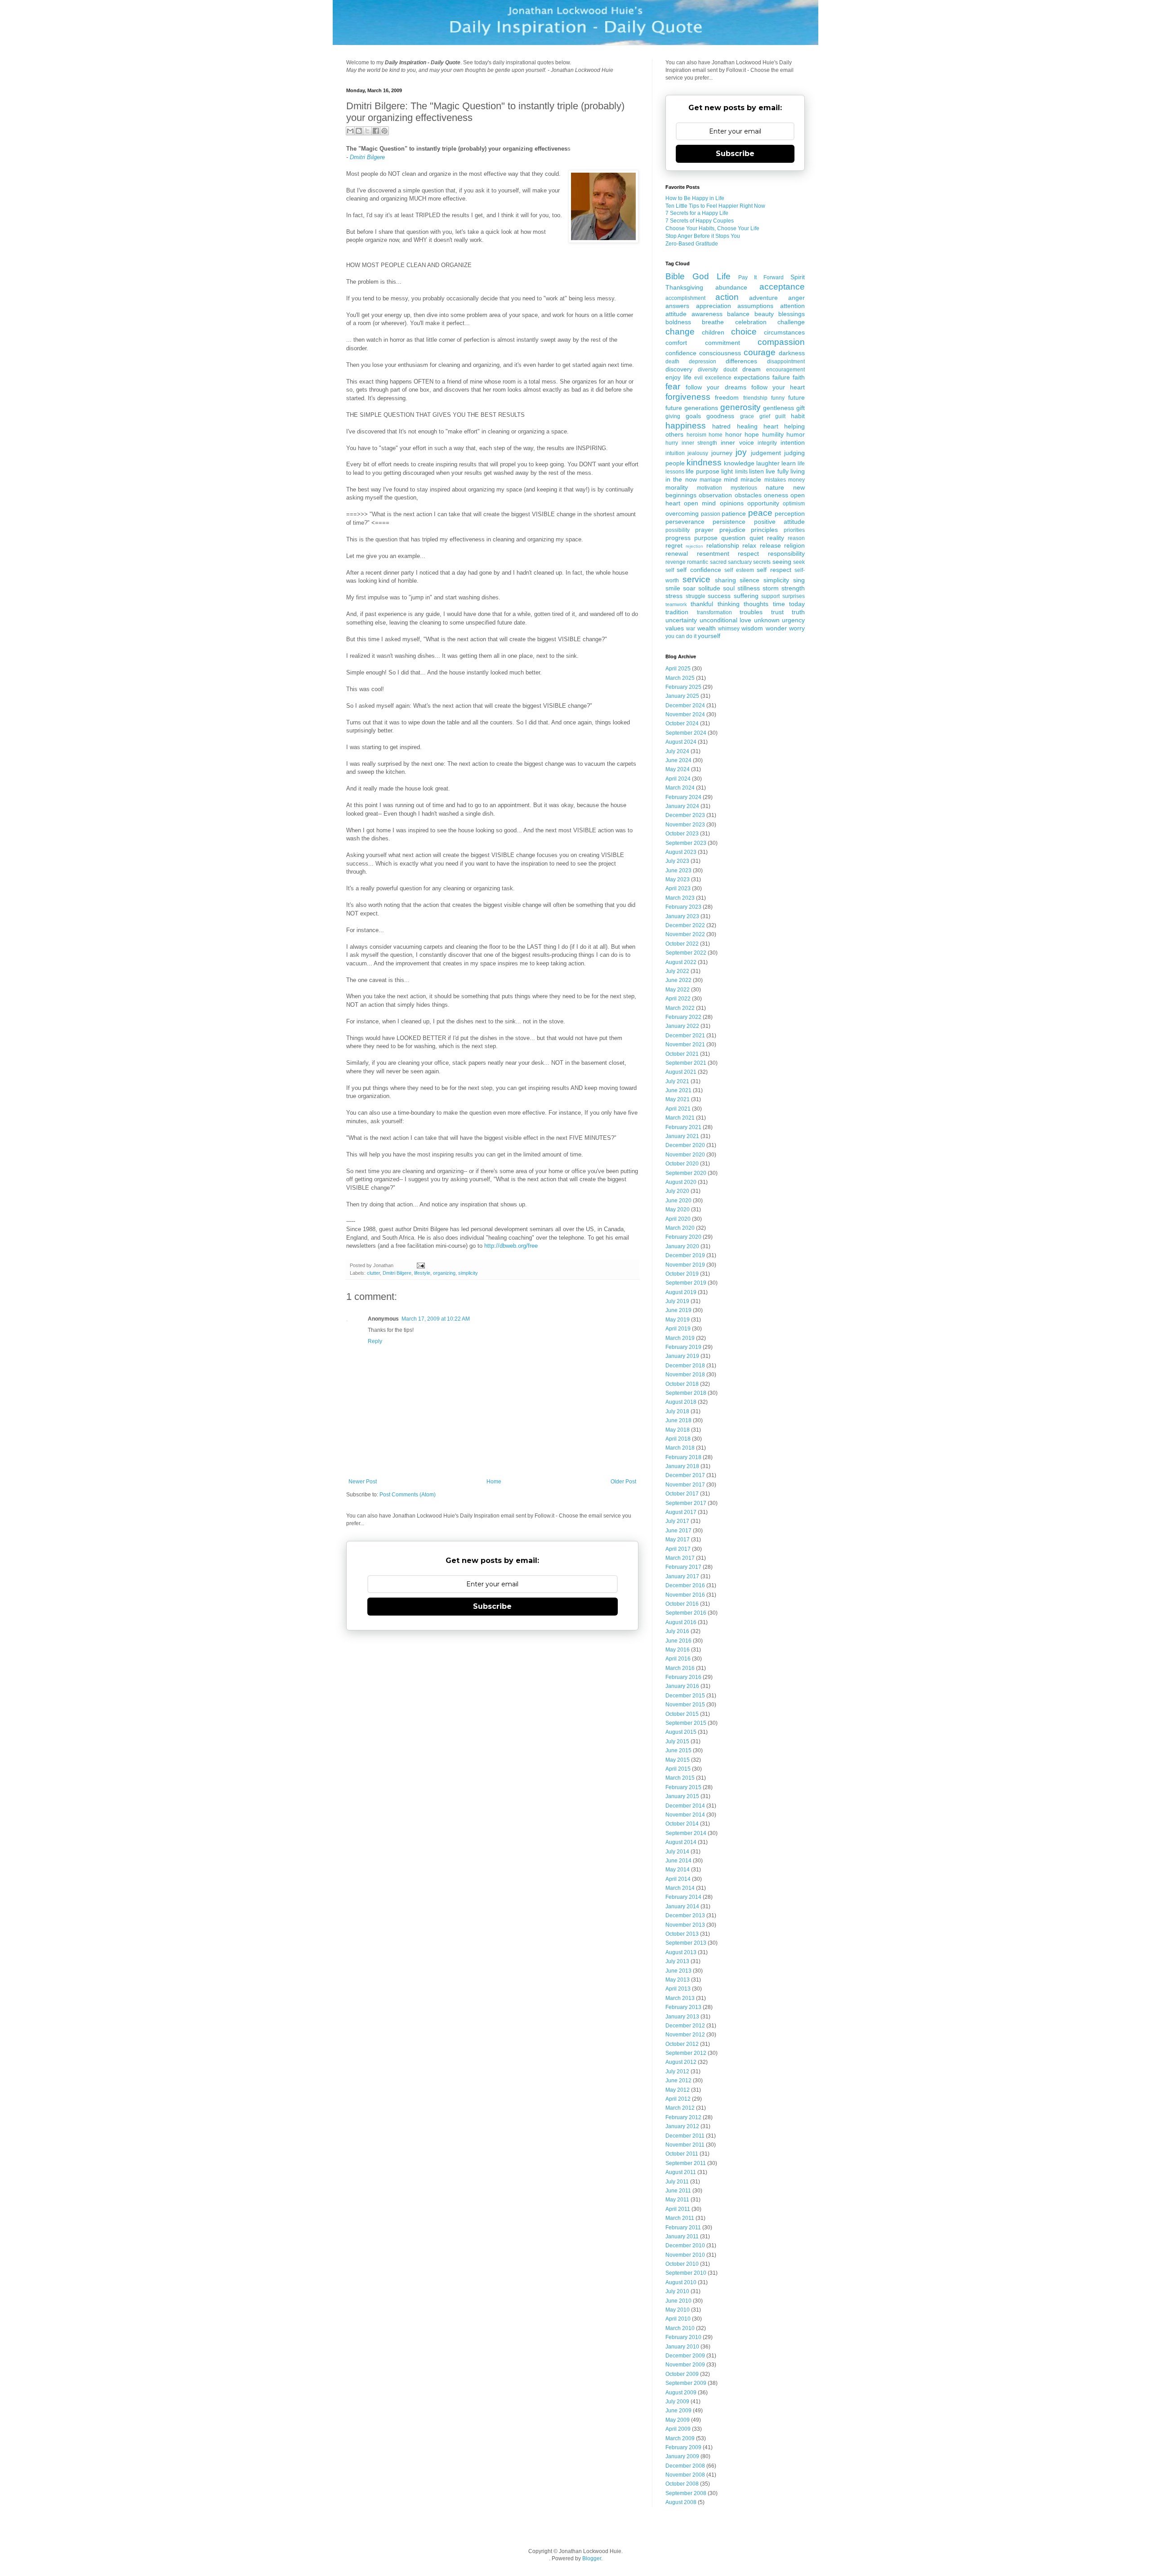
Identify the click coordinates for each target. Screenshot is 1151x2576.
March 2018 (680, 1448)
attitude (676, 314)
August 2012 (681, 2062)
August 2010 (681, 2282)
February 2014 (683, 1897)
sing (799, 580)
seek (799, 562)
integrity (767, 443)
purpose (706, 538)
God (701, 276)
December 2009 (685, 2356)
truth (798, 612)
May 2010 (678, 2310)
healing (747, 426)
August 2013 (681, 1952)
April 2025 (678, 669)
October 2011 (682, 2154)
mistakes (775, 480)
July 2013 (677, 1961)
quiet (756, 538)
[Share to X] (367, 131)
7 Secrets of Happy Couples (700, 221)
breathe (713, 322)
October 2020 (682, 1164)
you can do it (681, 636)
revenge (676, 562)
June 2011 (678, 2191)
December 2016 (685, 1585)
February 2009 (683, 2447)
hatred (721, 426)
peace (760, 513)
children (713, 332)
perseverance (685, 522)
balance (738, 314)
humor (796, 434)
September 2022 (686, 953)
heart (771, 426)
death (672, 362)
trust (777, 612)
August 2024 (681, 742)
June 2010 (678, 2301)
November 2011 (685, 2145)
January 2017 (682, 1576)
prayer (704, 530)
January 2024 (682, 806)
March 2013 (680, 1998)
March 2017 (680, 1558)
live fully (777, 471)
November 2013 (685, 1925)
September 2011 (686, 2163)
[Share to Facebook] (376, 131)
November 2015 (685, 1705)
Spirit (798, 277)
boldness (678, 322)
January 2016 (682, 1686)
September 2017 (686, 1503)
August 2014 (681, 1842)
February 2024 (683, 797)
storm (771, 588)
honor (734, 434)
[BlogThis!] (359, 131)
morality (677, 487)
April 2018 (678, 1439)
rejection (694, 546)
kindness (704, 462)
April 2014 (678, 1879)
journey (722, 453)
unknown (767, 620)
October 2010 (682, 2264)
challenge (791, 322)
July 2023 (677, 861)
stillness (749, 588)
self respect (774, 570)
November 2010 (685, 2255)
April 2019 (678, 1329)
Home (494, 1482)
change (680, 332)
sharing (725, 580)
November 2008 (685, 2475)
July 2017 (677, 1521)
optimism (794, 504)
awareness (707, 314)
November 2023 (685, 825)
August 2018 (681, 1402)
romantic (698, 562)
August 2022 (681, 962)
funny (778, 398)
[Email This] (350, 131)
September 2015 (686, 1723)
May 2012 (678, 2090)
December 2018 (685, 1366)
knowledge (739, 463)
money (796, 480)
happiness (686, 426)
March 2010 (680, 2328)
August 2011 (681, 2172)
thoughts (756, 604)
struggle (696, 596)
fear (673, 386)
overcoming (682, 513)
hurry (672, 443)
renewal (677, 554)
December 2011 (685, 2136)
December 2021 (685, 1036)
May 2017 (678, 1540)
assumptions (755, 306)
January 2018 (682, 1466)
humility (773, 434)
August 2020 (681, 1182)
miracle (751, 479)
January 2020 (682, 1246)
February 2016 (683, 1677)
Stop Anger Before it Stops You (703, 236)
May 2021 (678, 1099)
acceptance (782, 287)
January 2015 (682, 1796)
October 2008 (682, 2484)
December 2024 (685, 705)
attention (792, 306)
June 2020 (678, 1201)
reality (776, 538)
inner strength (700, 443)
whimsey (729, 629)
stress (674, 596)
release (770, 545)
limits (741, 472)
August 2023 (681, 852)
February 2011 (683, 2228)
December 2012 (685, 2026)
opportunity (763, 503)
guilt (780, 416)
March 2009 (680, 2438)
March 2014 (680, 1888)
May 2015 (678, 1760)
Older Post (623, 1482)
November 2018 (685, 1375)
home (716, 435)
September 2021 (686, 1063)
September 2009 (686, 2383)
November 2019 (685, 1265)
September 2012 (686, 2053)
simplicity (468, 1273)
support (770, 596)
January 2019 (682, 1356)
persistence (729, 522)
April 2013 (678, 1989)
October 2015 (682, 1714)
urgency (793, 620)
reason (796, 538)
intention (793, 442)
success (719, 596)
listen (756, 471)
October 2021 (682, 1054)
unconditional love (726, 620)
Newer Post (363, 1482)
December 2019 (685, 1255)
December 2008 (685, 2466)
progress (678, 538)
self (670, 570)
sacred (718, 562)
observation (715, 495)
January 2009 (682, 2456)
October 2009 (682, 2374)
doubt (730, 370)
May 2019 (678, 1320)
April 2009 (678, 2429)
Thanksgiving (684, 287)
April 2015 (678, 1769)
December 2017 (685, 1475)
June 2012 (678, 2080)
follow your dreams (716, 387)
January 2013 (682, 2017)
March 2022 (680, 1008)
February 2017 (683, 1567)
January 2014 (682, 1906)
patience (734, 513)
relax (749, 545)
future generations (692, 408)
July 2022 (677, 971)
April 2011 (678, 2209)
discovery (679, 369)
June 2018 (678, 1420)
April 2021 (678, 1109)
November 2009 (685, 2365)
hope (752, 434)
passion (711, 514)
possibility (678, 530)
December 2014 (685, 1806)
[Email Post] (419, 1265)
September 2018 (686, 1393)
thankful (702, 604)
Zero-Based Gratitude (692, 244)
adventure (763, 298)
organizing (444, 1273)
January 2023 (682, 916)
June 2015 (678, 1750)
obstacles (748, 495)
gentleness (778, 408)
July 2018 (677, 1411)
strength (793, 588)
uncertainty (681, 620)
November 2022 (685, 934)
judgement (766, 453)
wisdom (752, 628)
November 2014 (685, 1815)
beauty (764, 314)
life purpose (702, 471)
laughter (768, 463)
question (733, 538)
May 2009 (678, 2420)
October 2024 (682, 723)
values (675, 628)
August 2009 (681, 2393)
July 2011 (677, 2182)
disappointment (786, 362)
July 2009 (677, 2402)
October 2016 (682, 1604)
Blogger (592, 2558)
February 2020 (683, 1237)
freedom (727, 397)
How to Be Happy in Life (695, 198)
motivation (709, 488)
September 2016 (686, 1613)
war (691, 629)
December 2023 (685, 815)
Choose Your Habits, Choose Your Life (712, 228)
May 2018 (678, 1430)
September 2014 (686, 1833)
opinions (732, 503)
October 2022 (682, 944)
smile (673, 588)
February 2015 (683, 1787)
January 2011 (682, 2237)
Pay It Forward (761, 277)
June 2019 (678, 1310)
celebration (751, 322)
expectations (752, 377)
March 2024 (680, 788)
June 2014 (678, 1861)
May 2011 (677, 2200)
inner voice (737, 442)
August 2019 (681, 1292)
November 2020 (685, 1155)
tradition (677, 612)
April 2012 (678, 2099)
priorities (794, 530)
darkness (792, 353)
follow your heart (778, 387)
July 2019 (677, 1301)
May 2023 (678, 880)
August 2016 (681, 1622)
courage (760, 352)
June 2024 (678, 760)
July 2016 (677, 1631)
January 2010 (682, 2347)
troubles (751, 612)
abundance (731, 287)
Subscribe (492, 1606)
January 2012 (682, 2126)
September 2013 (686, 1943)
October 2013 (682, 1934)
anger (796, 298)
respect (748, 554)
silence (749, 580)
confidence (681, 353)
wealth (707, 628)
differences (741, 361)
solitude (709, 588)
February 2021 (683, 1127)
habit (798, 416)
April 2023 (678, 888)
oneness (776, 495)
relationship (723, 545)
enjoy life (678, 377)
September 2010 (686, 2273)
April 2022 (678, 999)
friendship (755, 398)
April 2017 (678, 1549)
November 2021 (685, 1045)
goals (693, 416)
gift (801, 408)
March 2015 (680, 1778)
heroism (696, 435)
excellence (718, 378)
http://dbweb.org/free (511, 1246)
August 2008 (681, 2502)
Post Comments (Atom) (408, 1495)
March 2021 (680, 1118)
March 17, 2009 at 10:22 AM (436, 1319)
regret (674, 545)
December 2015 (685, 1696)
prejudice (732, 530)
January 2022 (682, 1026)
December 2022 (685, 925)
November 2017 (685, 1485)
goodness (720, 416)
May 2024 (678, 769)
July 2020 (677, 1191)
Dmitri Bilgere (367, 157)
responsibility (786, 554)
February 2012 (683, 2117)
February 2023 (683, 907)
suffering (746, 596)
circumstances (784, 332)
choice (744, 332)
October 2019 (682, 1274)
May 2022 (678, 990)
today (797, 604)
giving (673, 416)
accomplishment (685, 298)
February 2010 (683, 2337)
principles (764, 530)
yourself (709, 636)
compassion (781, 342)
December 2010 (685, 2246)
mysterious (744, 488)
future (796, 397)
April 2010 (678, 2319)
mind (731, 479)
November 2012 (685, 2035)
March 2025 (680, 678)
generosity (741, 407)
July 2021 (677, 1081)
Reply (375, 1341)
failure (781, 377)
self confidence (699, 570)
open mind (700, 503)
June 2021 (678, 1090)
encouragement (785, 370)
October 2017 (682, 1494)
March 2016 (680, 1668)
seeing (782, 562)
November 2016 (685, 1595)
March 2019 (680, 1338)
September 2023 (686, 843)
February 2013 (683, 2007)
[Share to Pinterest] (384, 131)
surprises (794, 596)
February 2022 (683, 1017)
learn (789, 463)
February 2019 (683, 1347)
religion (794, 545)
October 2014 (682, 1824)
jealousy (698, 453)
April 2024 (678, 779)
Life (724, 276)
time (779, 604)
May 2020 (678, 1210)
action (727, 297)
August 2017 (681, 1512)
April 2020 (678, 1219)
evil (698, 378)
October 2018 (682, 1384)
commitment (723, 343)
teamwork (676, 604)
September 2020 (686, 1173)
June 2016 (678, 1641)
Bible (675, 276)
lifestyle (422, 1273)
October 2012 (682, 2044)
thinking (729, 604)
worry (797, 628)
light (727, 471)
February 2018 (683, 1457)
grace (747, 416)
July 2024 (677, 751)
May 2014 (678, 1870)
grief (765, 416)
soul (729, 588)
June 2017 (678, 1531)
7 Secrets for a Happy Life (697, 213)
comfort (676, 343)
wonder (776, 628)
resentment (713, 554)
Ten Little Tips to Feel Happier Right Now (715, 206)
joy (741, 452)
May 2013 (678, 1980)
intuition (675, 453)
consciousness (720, 353)
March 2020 (680, 1228)
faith (799, 377)
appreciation (714, 306)
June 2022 (678, 980)
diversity (708, 370)
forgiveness (688, 397)
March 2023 (680, 898)
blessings (792, 314)
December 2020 (685, 1145)
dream (752, 369)
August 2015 (681, 1732)
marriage (711, 480)
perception (790, 513)
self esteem (739, 570)
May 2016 (678, 1650)
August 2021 (681, 1072)
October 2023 (682, 834)
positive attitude (779, 522)
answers (677, 306)
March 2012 (680, 2108)
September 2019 (686, 1283)
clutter (373, 1273)
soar (689, 588)
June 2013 (678, 1971)
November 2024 (685, 714)
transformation (714, 612)
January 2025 (682, 696)
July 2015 (677, 1741)
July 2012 (677, 2072)
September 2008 (686, 2493)
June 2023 (678, 871)
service (696, 579)
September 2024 (686, 733)
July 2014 (677, 1852)
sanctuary (740, 562)
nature (775, 487)
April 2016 (678, 1659)
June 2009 (678, 2411)
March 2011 (680, 2218)
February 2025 (683, 687)
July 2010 (677, 2291)
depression (703, 362)
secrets (762, 562)
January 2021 (682, 1136)
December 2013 (685, 1915)
